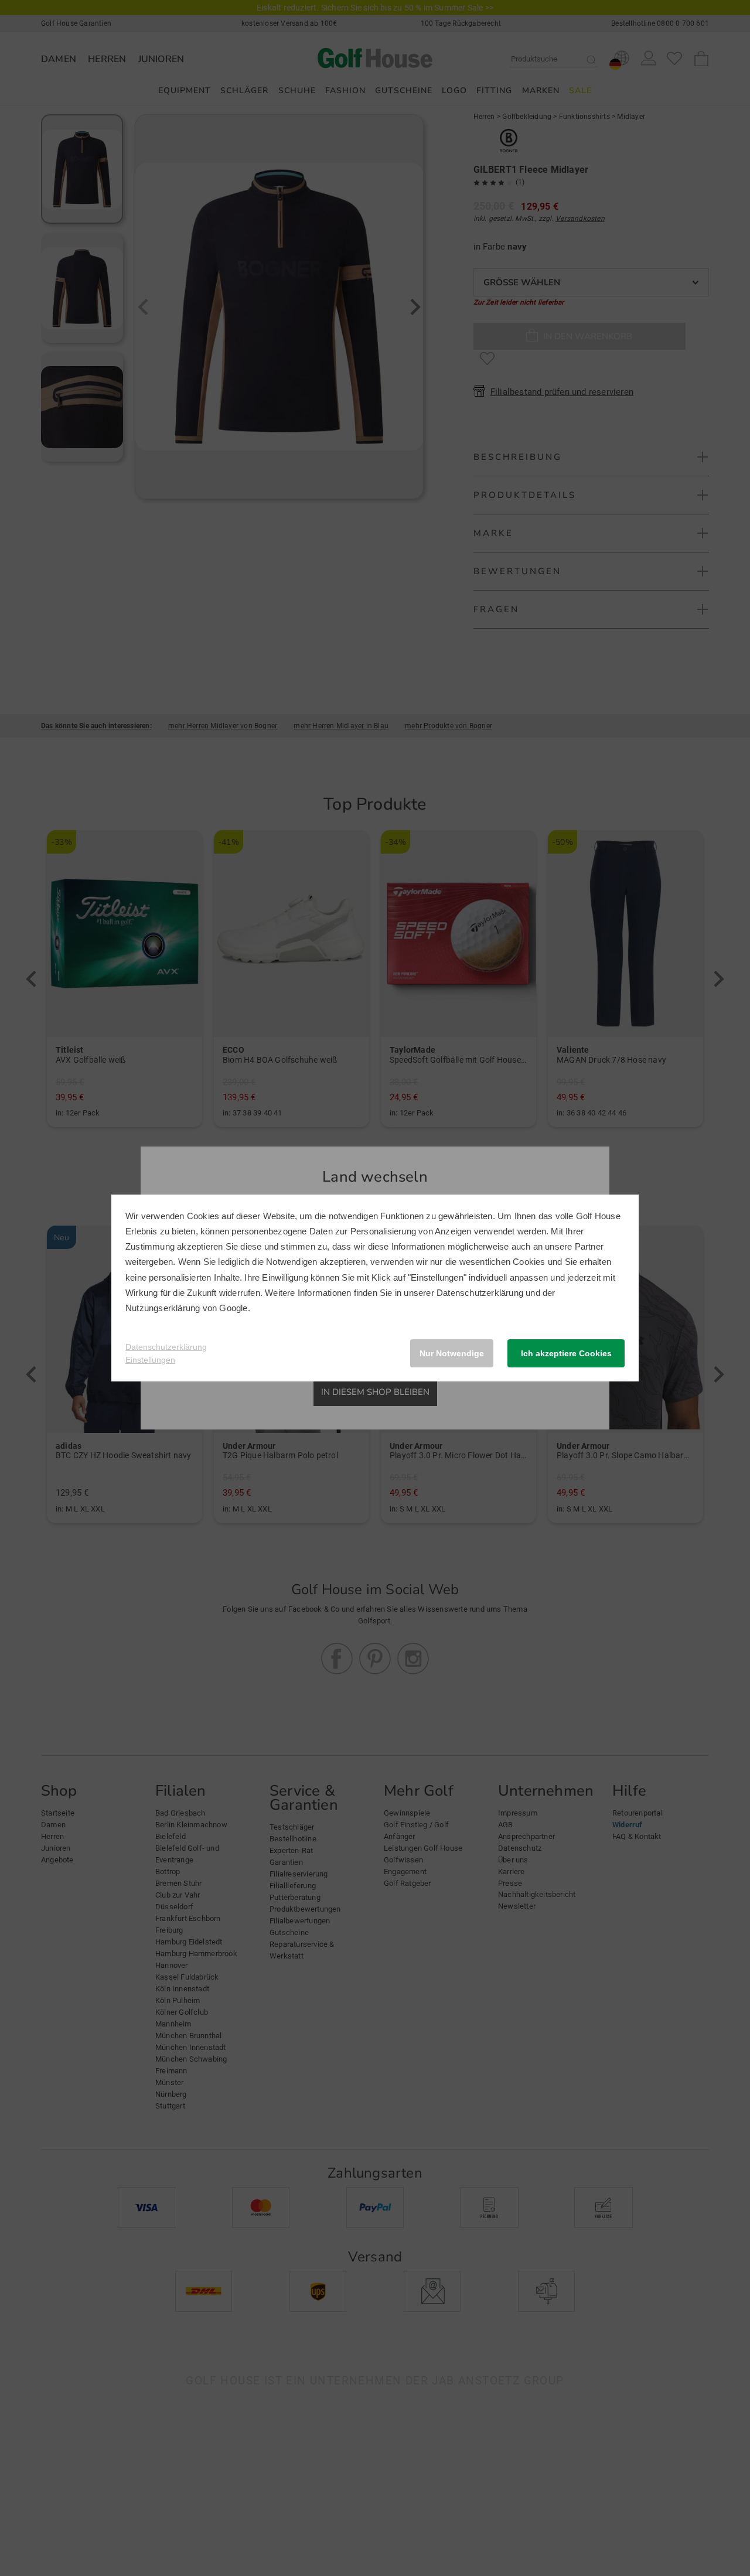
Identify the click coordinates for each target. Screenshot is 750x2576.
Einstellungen (150, 1360)
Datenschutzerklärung (480, 1293)
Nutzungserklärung (163, 1308)
